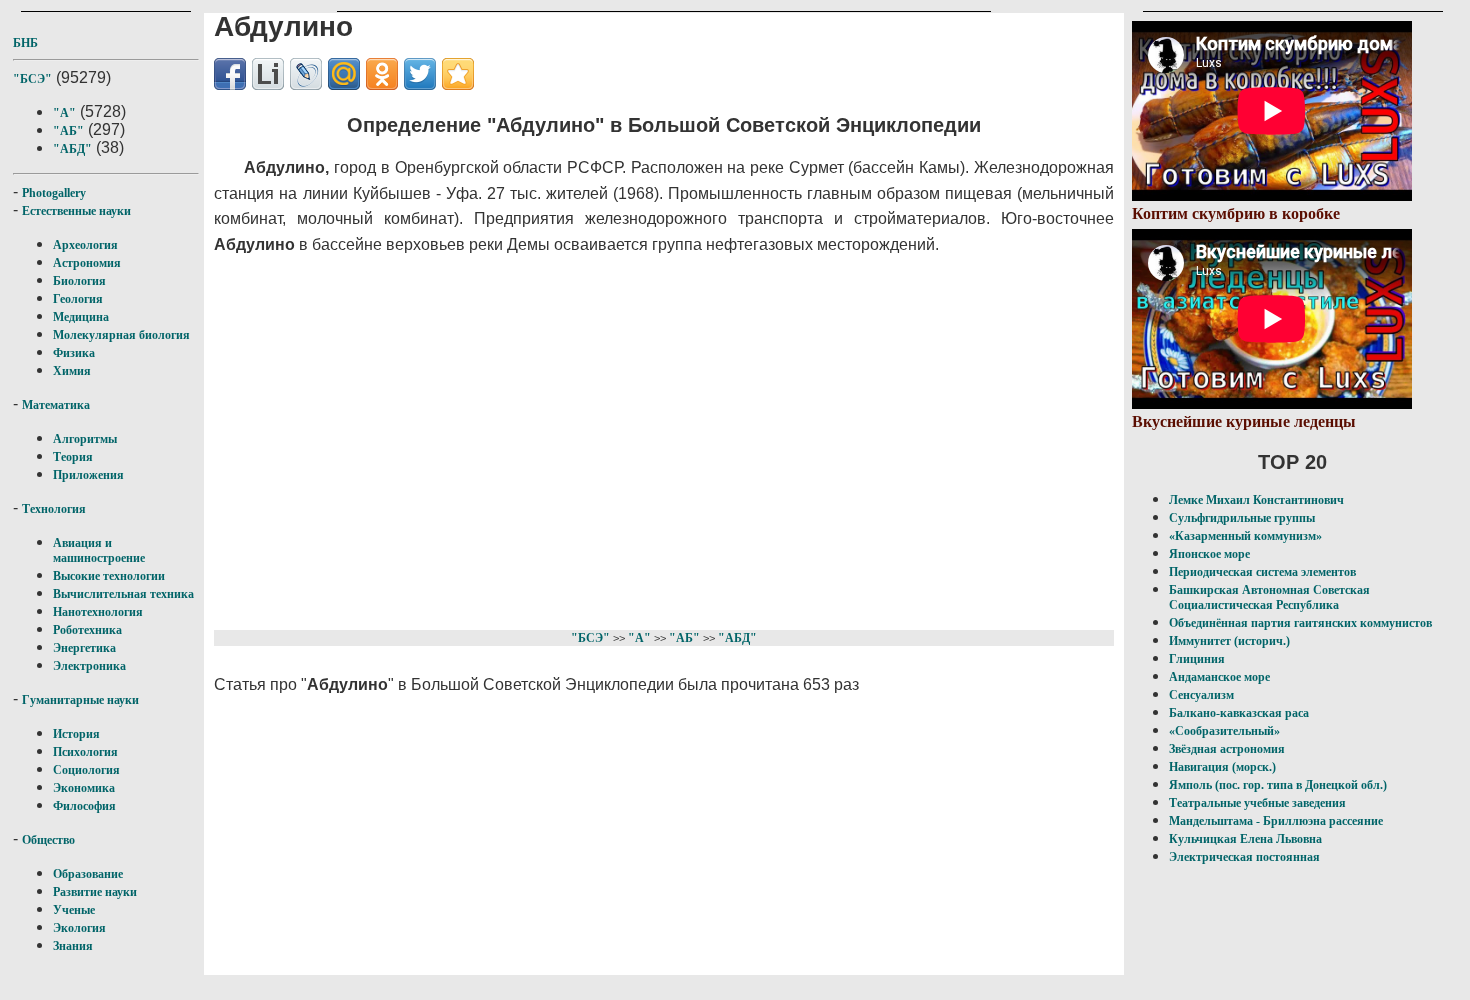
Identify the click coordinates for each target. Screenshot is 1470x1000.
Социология (86, 770)
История (76, 734)
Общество (48, 840)
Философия (84, 806)
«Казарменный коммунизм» (1245, 536)
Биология (79, 281)
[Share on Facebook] (230, 74)
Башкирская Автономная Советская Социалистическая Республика (1269, 597)
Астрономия (87, 263)
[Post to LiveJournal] (306, 74)
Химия (72, 371)
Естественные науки (76, 211)
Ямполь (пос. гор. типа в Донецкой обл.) (1278, 785)
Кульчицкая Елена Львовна (1245, 839)
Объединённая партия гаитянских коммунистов (1300, 623)
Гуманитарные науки (80, 700)
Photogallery (54, 193)
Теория (73, 457)
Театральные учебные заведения (1257, 803)
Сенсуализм (1201, 695)
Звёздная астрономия (1227, 749)
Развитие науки (95, 892)
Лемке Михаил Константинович (1256, 500)
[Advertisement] (625, 439)
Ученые (74, 910)
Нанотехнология (98, 612)
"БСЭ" (32, 79)
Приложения (88, 475)
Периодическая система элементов (1262, 572)
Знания (73, 946)
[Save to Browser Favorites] (458, 74)
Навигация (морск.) (1222, 767)
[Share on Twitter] (420, 74)
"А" (64, 113)
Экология (79, 928)
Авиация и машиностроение (99, 550)
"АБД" (72, 149)
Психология (85, 752)
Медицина (81, 317)
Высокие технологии (109, 576)
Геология (78, 299)
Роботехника (87, 630)
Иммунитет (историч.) (1229, 641)
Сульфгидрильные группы (1242, 518)
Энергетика (84, 648)
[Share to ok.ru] (382, 74)
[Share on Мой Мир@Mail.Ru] (344, 74)
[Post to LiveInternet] (268, 74)
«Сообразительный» (1224, 731)
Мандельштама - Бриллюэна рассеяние (1276, 821)
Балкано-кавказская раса (1239, 713)
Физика (74, 353)
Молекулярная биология (121, 335)
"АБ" (68, 131)
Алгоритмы (85, 439)
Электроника (89, 666)
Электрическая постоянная (1244, 857)
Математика (56, 405)
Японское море (1209, 554)
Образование (88, 874)
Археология (85, 245)
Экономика (84, 788)
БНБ (25, 43)
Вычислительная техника (123, 594)
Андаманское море (1219, 677)
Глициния (1197, 659)
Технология (54, 509)
